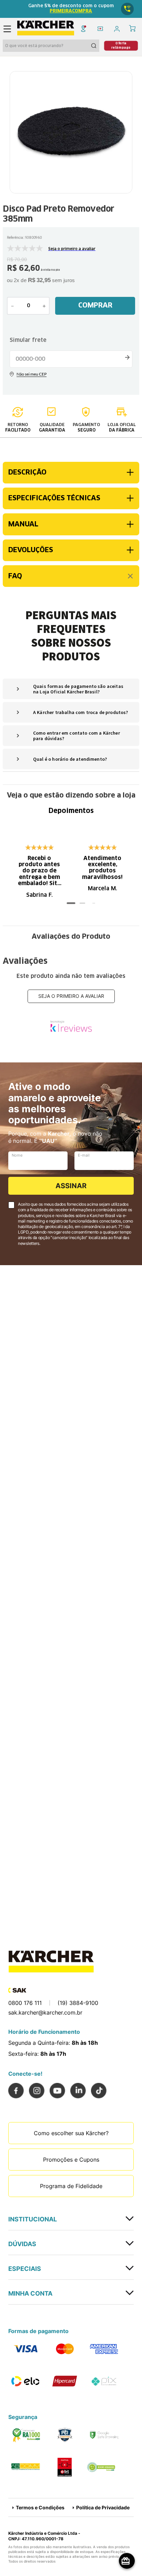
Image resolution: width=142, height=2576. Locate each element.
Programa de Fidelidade (71, 2186)
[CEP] (71, 352)
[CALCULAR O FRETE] (127, 357)
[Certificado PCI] (65, 2435)
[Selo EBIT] (65, 2467)
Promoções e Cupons (71, 2160)
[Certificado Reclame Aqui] (26, 2435)
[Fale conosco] (128, 9)
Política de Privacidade (103, 2507)
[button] (121, 46)
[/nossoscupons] (100, 29)
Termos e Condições (40, 2507)
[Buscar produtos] (95, 46)
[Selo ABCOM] (26, 2467)
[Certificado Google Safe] (104, 2435)
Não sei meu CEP (71, 375)
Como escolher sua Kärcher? (71, 2133)
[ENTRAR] (119, 29)
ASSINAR (71, 1186)
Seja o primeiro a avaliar (71, 996)
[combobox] (51, 46)
